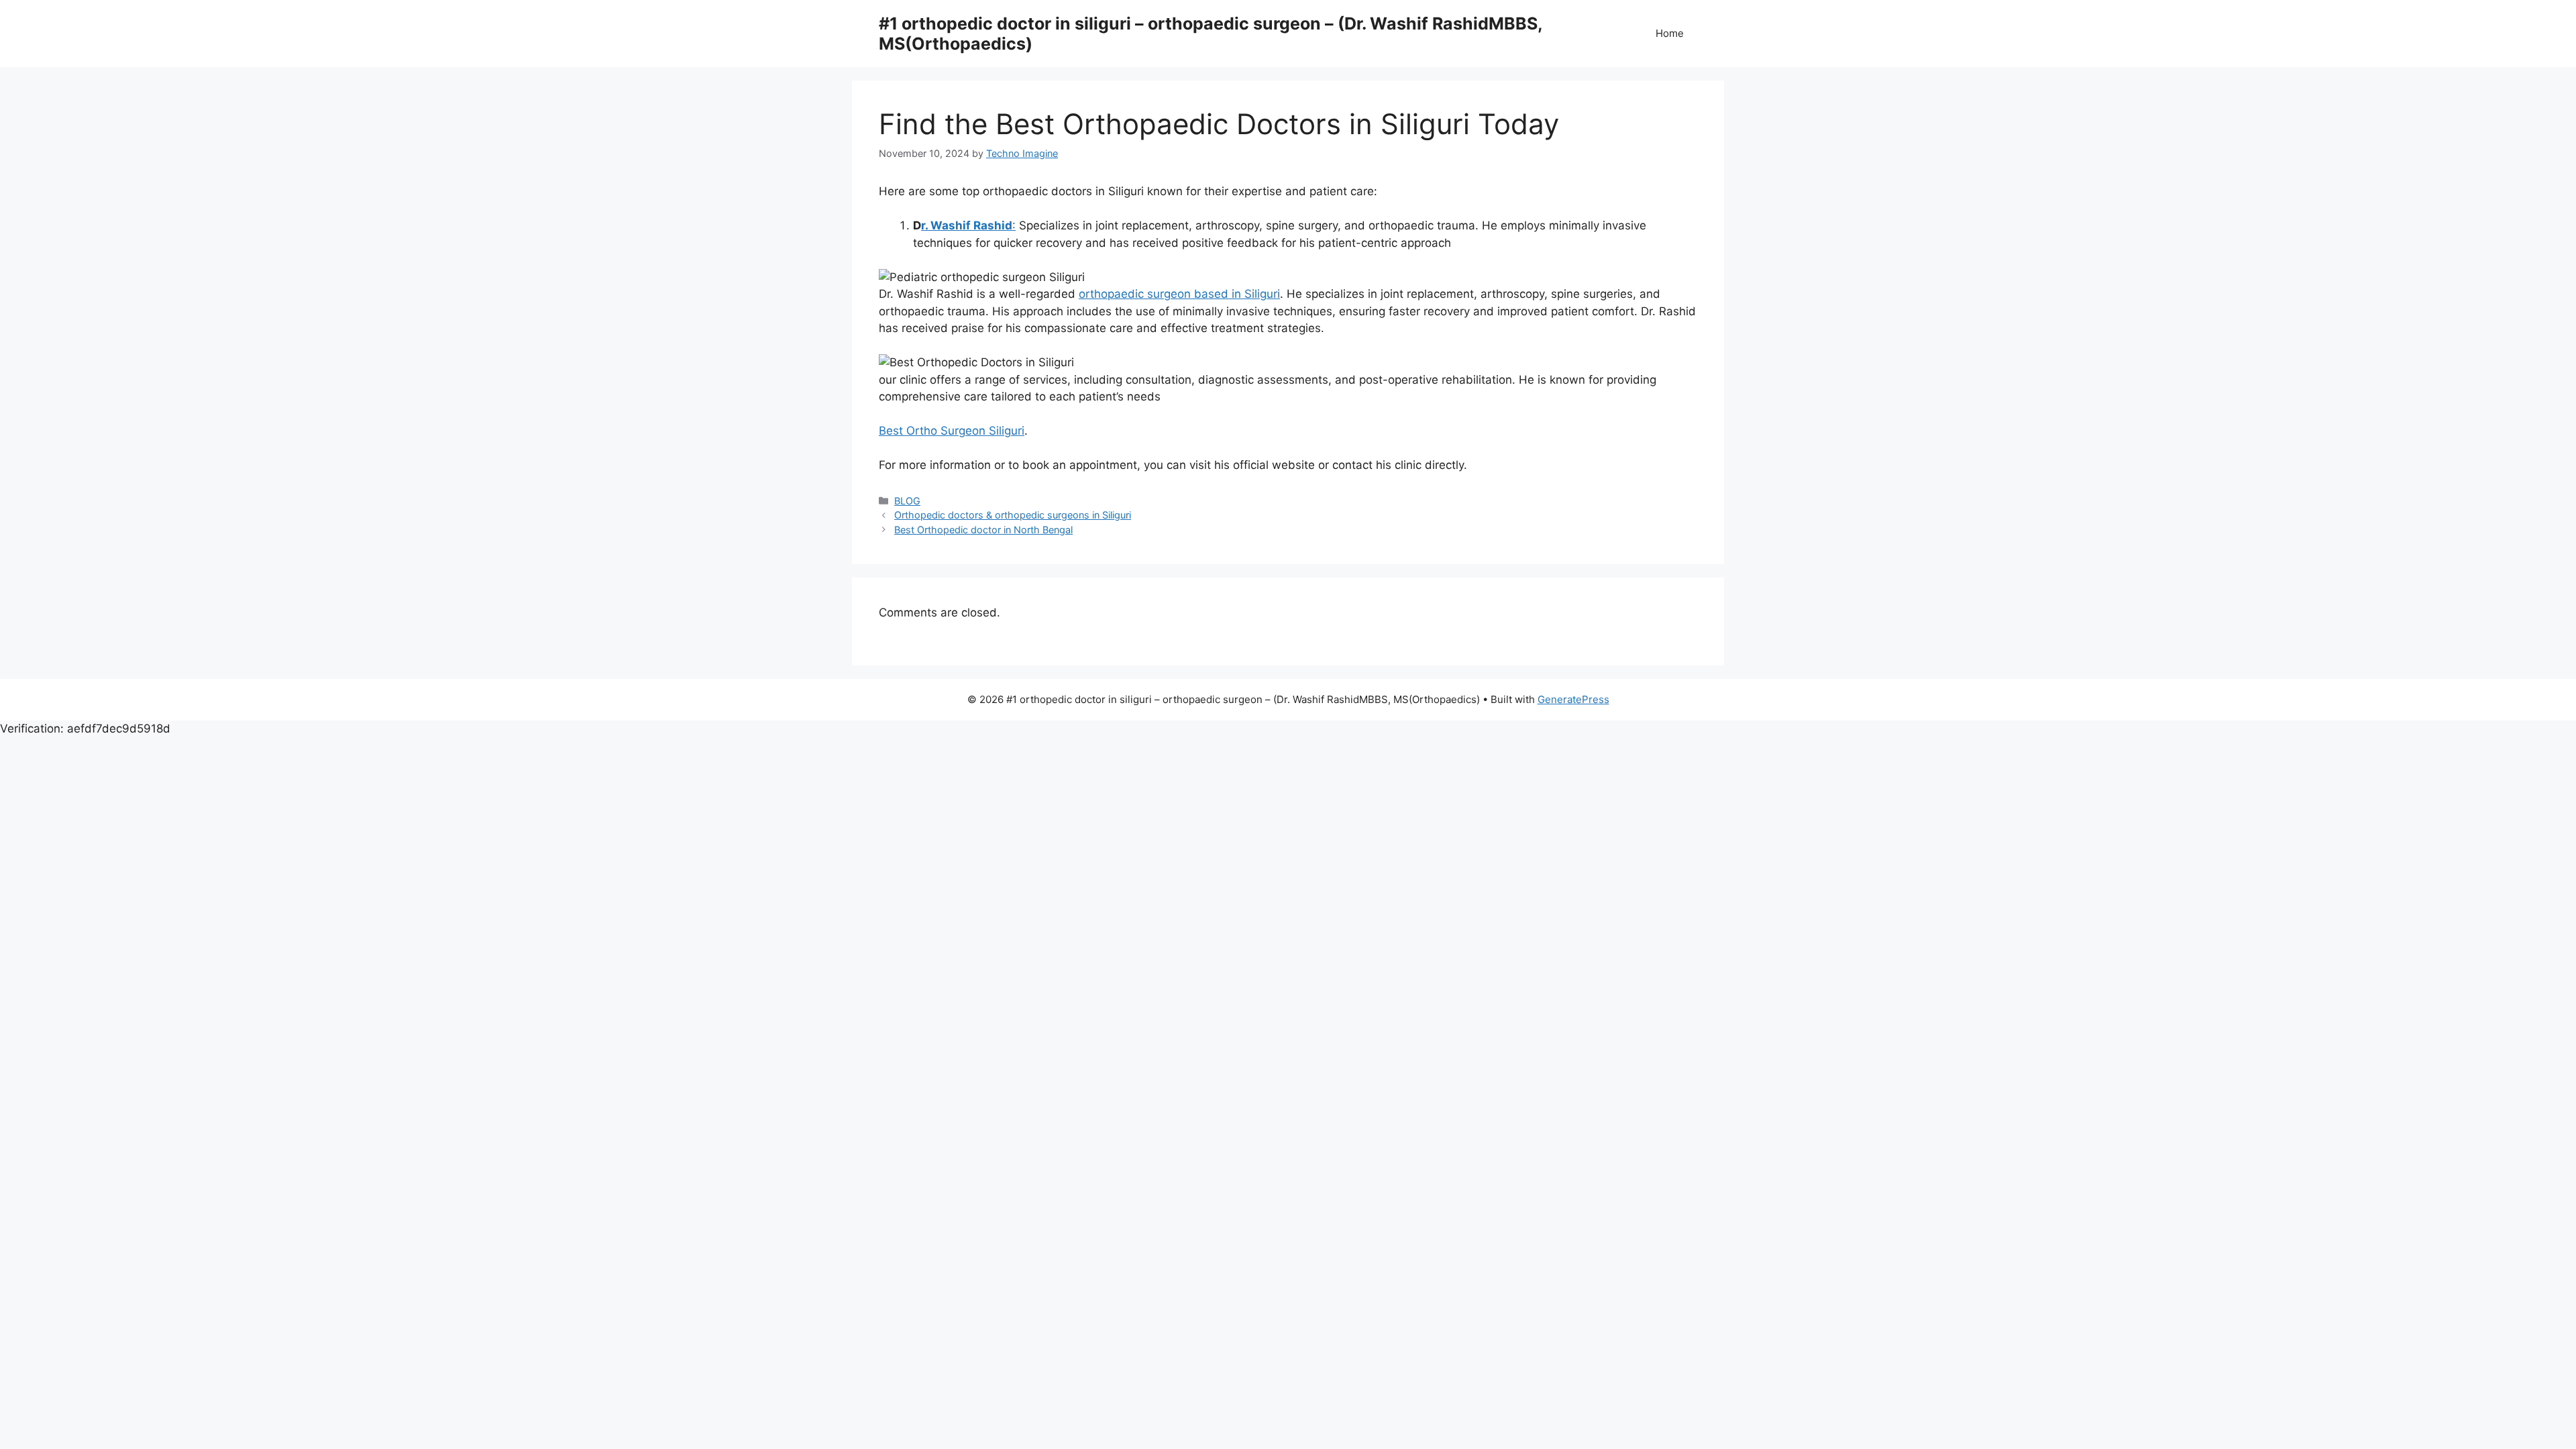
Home (1670, 33)
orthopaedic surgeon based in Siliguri (1179, 294)
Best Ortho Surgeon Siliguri (952, 431)
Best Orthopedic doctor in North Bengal (983, 530)
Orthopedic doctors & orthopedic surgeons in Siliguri (1013, 515)
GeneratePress (1573, 699)
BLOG (907, 501)
